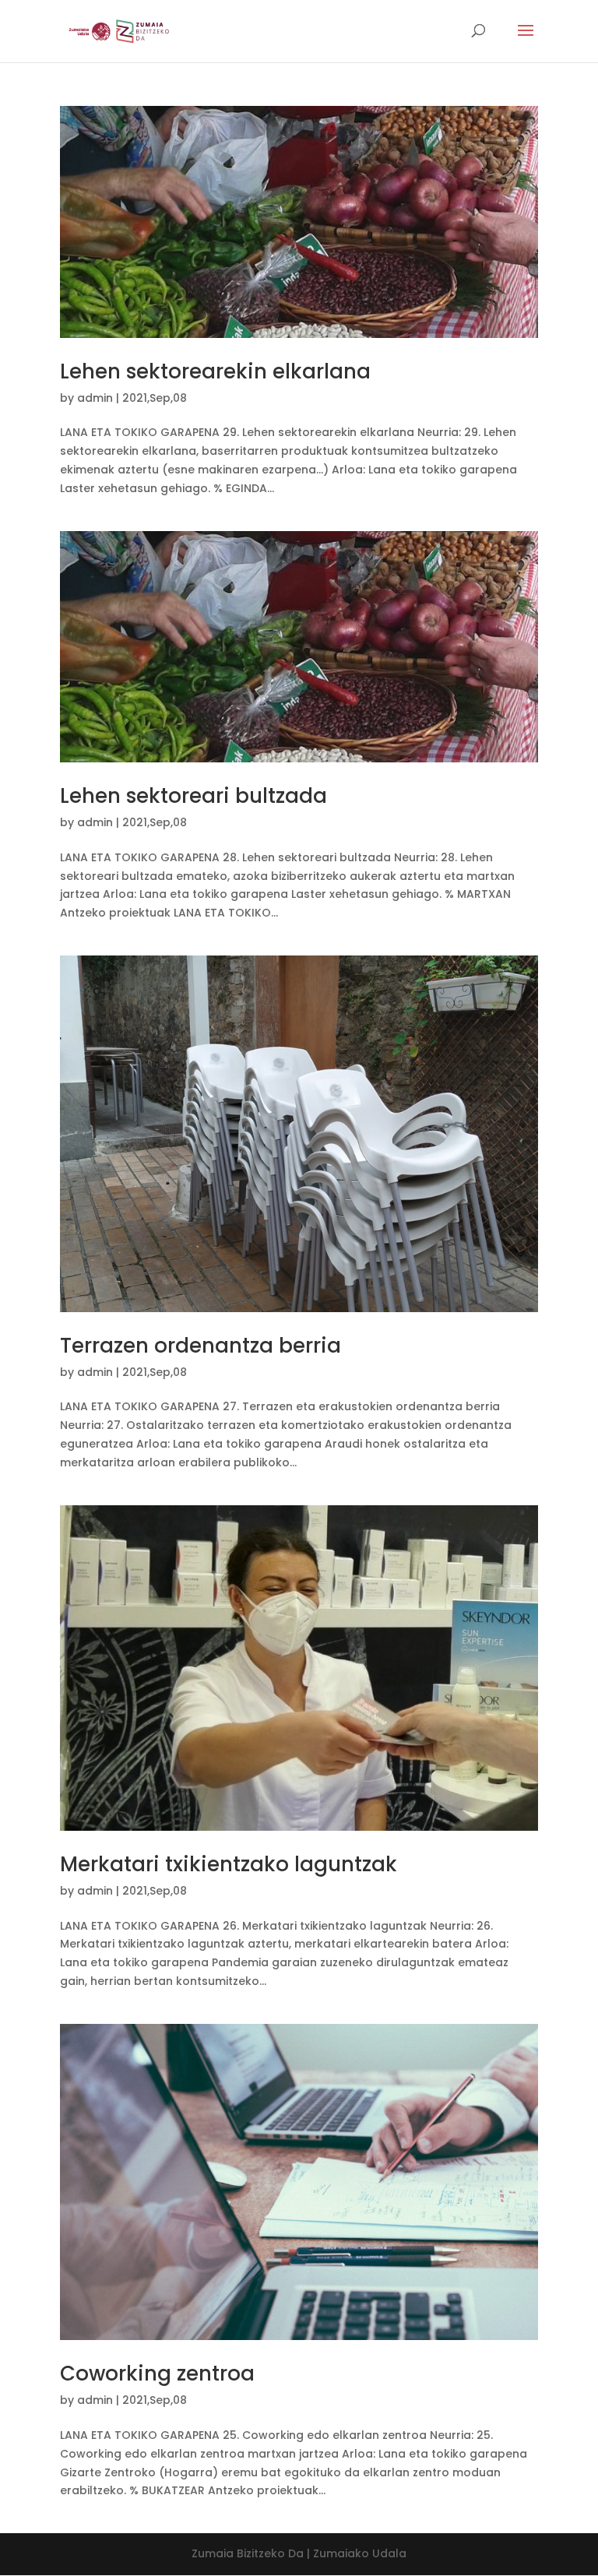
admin (95, 398)
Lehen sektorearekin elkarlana (215, 371)
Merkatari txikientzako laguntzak (229, 1864)
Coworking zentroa (157, 2374)
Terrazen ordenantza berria (201, 1346)
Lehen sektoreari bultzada (193, 796)
